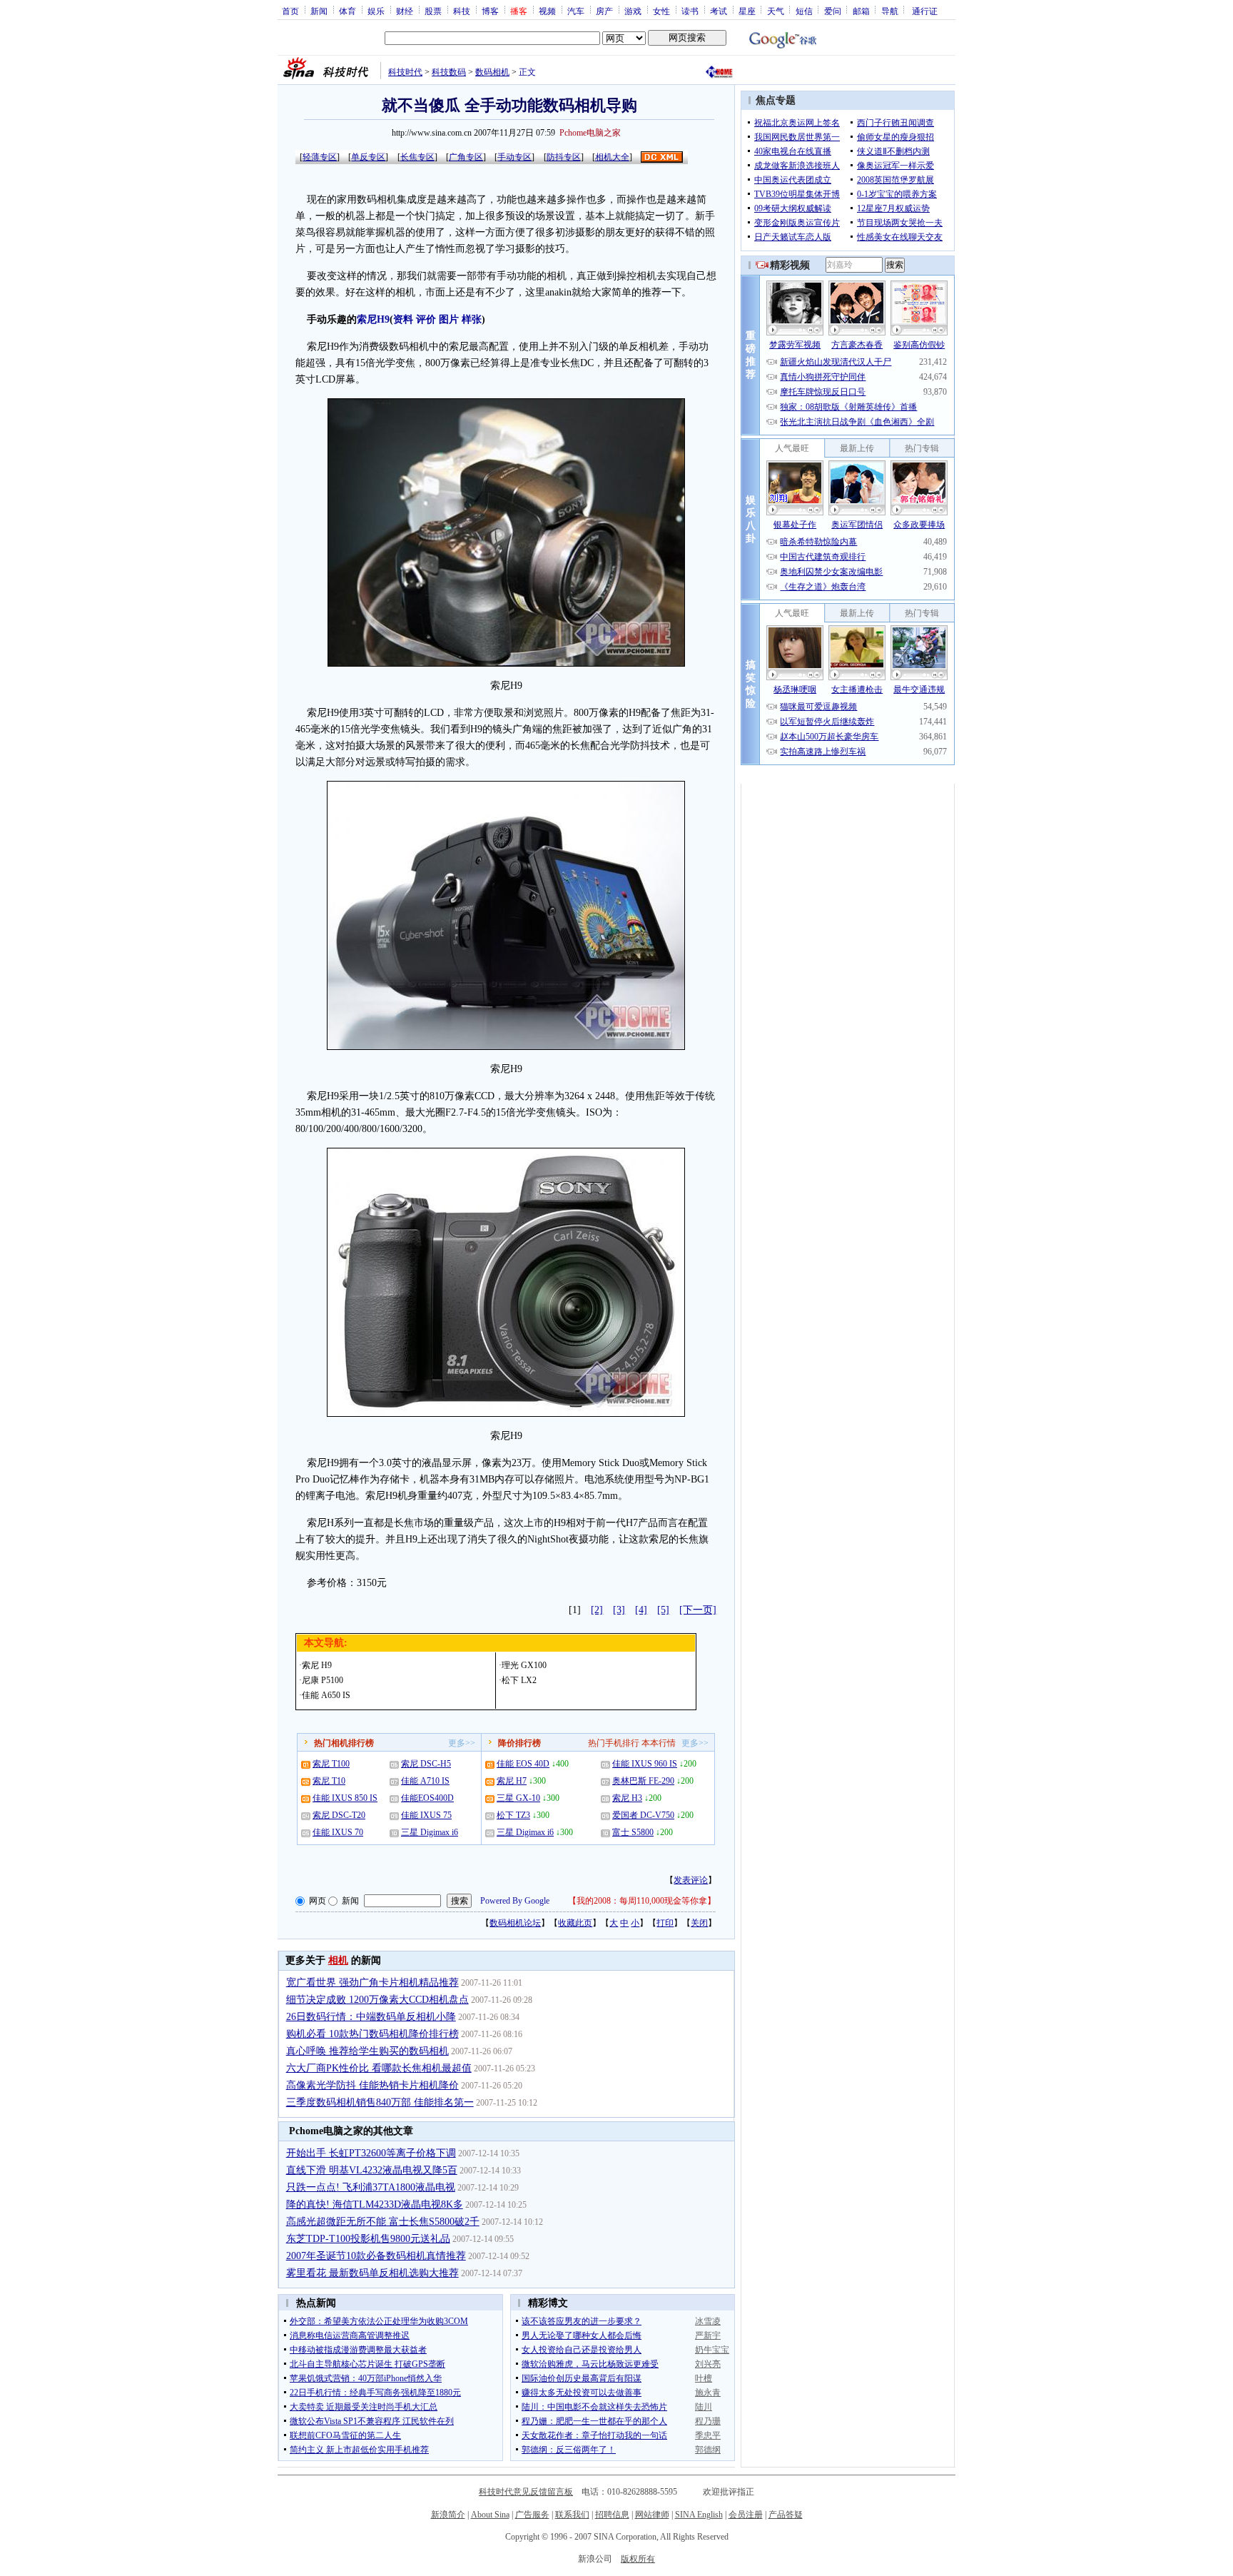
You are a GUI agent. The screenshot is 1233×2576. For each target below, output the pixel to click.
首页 (290, 11)
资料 (403, 319)
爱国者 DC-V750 (643, 1815)
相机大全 (612, 157)
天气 (776, 11)
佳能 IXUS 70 (338, 1832)
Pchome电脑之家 (590, 133)
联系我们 (572, 2515)
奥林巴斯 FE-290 (643, 1781)
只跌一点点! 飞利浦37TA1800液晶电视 (371, 2187)
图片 (449, 319)
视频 (547, 11)
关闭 (699, 1923)
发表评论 (691, 1880)
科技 (462, 11)
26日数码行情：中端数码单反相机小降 (371, 2017)
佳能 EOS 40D (523, 1764)
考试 (719, 11)
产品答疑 (786, 2515)
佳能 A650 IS (326, 1695)
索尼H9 (373, 319)
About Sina (490, 2515)
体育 (347, 11)
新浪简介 (448, 2515)
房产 (604, 11)
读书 (690, 11)
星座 (747, 11)
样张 (472, 319)
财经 (405, 11)
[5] (663, 1610)
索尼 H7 (512, 1781)
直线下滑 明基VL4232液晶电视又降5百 (372, 2170)
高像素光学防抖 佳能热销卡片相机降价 (372, 2085)
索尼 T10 (329, 1781)
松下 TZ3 (513, 1815)
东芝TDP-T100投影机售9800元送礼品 (368, 2239)
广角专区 (466, 157)
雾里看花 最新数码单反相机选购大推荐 (372, 2273)
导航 (890, 11)
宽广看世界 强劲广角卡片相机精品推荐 (372, 1982)
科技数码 (449, 72)
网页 (318, 1901)
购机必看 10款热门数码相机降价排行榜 (372, 2034)
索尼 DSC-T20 (339, 1815)
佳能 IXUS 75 (426, 1815)
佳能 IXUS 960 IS (645, 1764)
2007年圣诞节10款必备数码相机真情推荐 (376, 2256)
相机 (338, 1960)
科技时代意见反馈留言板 (526, 2492)
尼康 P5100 (323, 1680)
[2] (597, 1610)
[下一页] (698, 1610)
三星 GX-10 (518, 1798)
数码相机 (492, 72)
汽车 (576, 11)
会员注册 (746, 2515)
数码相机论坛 (515, 1923)
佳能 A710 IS (425, 1781)
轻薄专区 (320, 157)
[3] (619, 1610)
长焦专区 (417, 157)
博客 (490, 11)
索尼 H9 (317, 1665)
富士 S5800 (633, 1832)
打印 (665, 1923)
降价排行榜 (519, 1743)
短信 (804, 11)
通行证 (925, 11)
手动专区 (514, 157)
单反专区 (368, 157)
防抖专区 (564, 157)
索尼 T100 (331, 1764)
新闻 (319, 11)
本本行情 (659, 1743)
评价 (426, 319)
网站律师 (652, 2515)
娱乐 (376, 11)
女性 (661, 11)
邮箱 (861, 11)
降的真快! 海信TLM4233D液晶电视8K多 (375, 2204)
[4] (641, 1610)
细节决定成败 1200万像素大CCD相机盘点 (377, 2000)
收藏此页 (575, 1923)
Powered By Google (515, 1901)
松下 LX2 (519, 1680)
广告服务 (532, 2515)
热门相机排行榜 (344, 1743)
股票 (433, 11)
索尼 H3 (627, 1798)
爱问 (833, 11)
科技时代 (405, 72)
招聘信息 (612, 2515)
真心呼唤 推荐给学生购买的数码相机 (367, 2051)
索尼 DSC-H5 (426, 1764)
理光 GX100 (524, 1665)
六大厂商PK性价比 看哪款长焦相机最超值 (379, 2068)
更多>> (462, 1743)
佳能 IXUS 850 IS (345, 1798)
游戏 (633, 11)
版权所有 (638, 2559)
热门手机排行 (614, 1743)
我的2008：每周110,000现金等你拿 (642, 1901)
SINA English (699, 2515)
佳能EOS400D (427, 1798)
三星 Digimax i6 (430, 1832)
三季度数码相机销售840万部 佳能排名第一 (380, 2102)
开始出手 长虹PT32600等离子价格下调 (371, 2153)
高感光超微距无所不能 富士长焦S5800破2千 (383, 2222)
